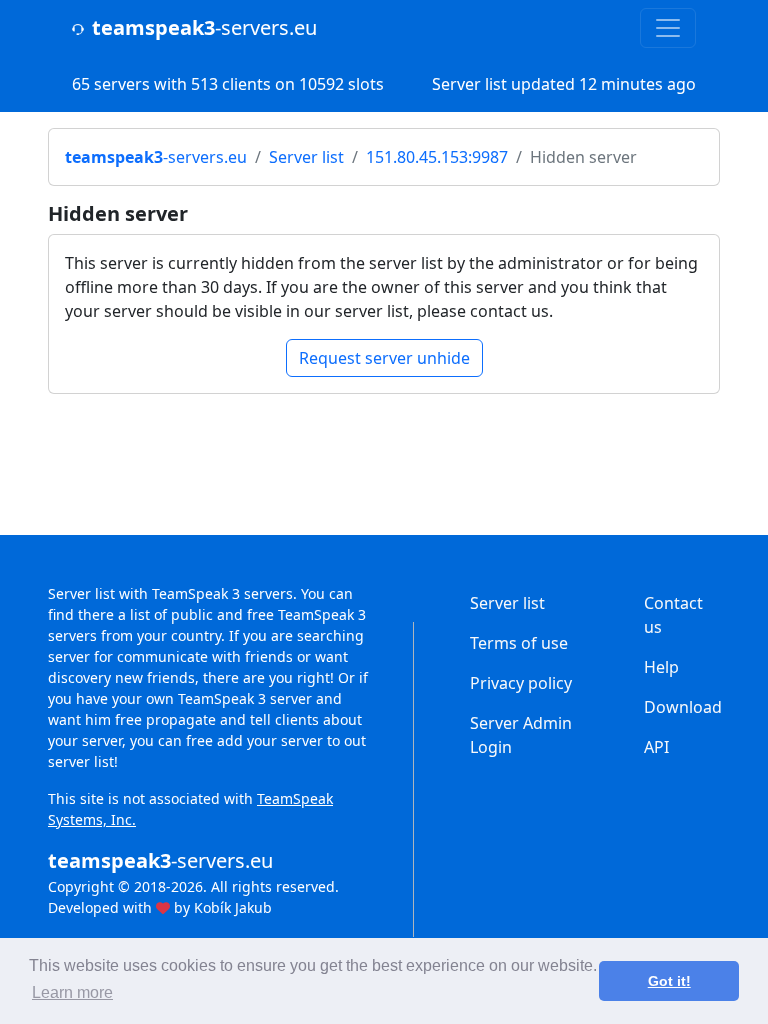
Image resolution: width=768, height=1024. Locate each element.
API (656, 747)
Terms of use (519, 643)
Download (683, 707)
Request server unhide (384, 358)
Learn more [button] (72, 992)
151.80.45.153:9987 (437, 157)
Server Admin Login (521, 735)
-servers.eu (204, 27)
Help (661, 667)
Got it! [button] (669, 981)
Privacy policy (521, 683)
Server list (306, 157)
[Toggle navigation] (668, 28)
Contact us (673, 615)
